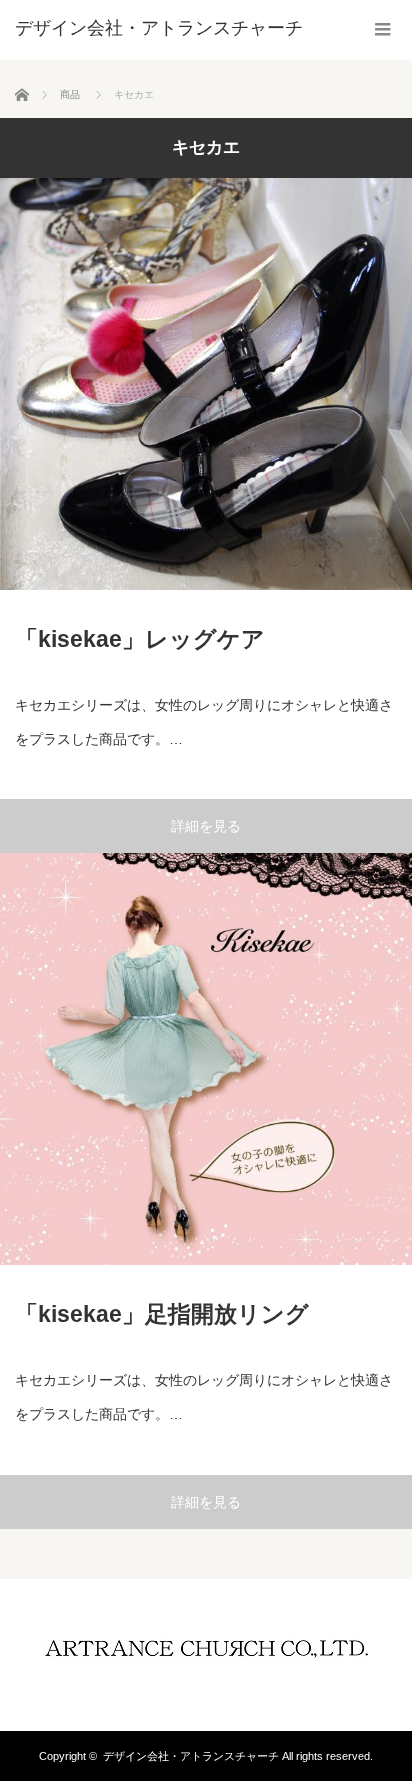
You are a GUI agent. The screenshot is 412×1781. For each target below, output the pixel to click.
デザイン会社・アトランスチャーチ (191, 1756)
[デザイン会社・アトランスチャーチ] (159, 28)
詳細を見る (206, 826)
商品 (70, 94)
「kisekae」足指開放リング (162, 1314)
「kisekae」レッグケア (140, 639)
